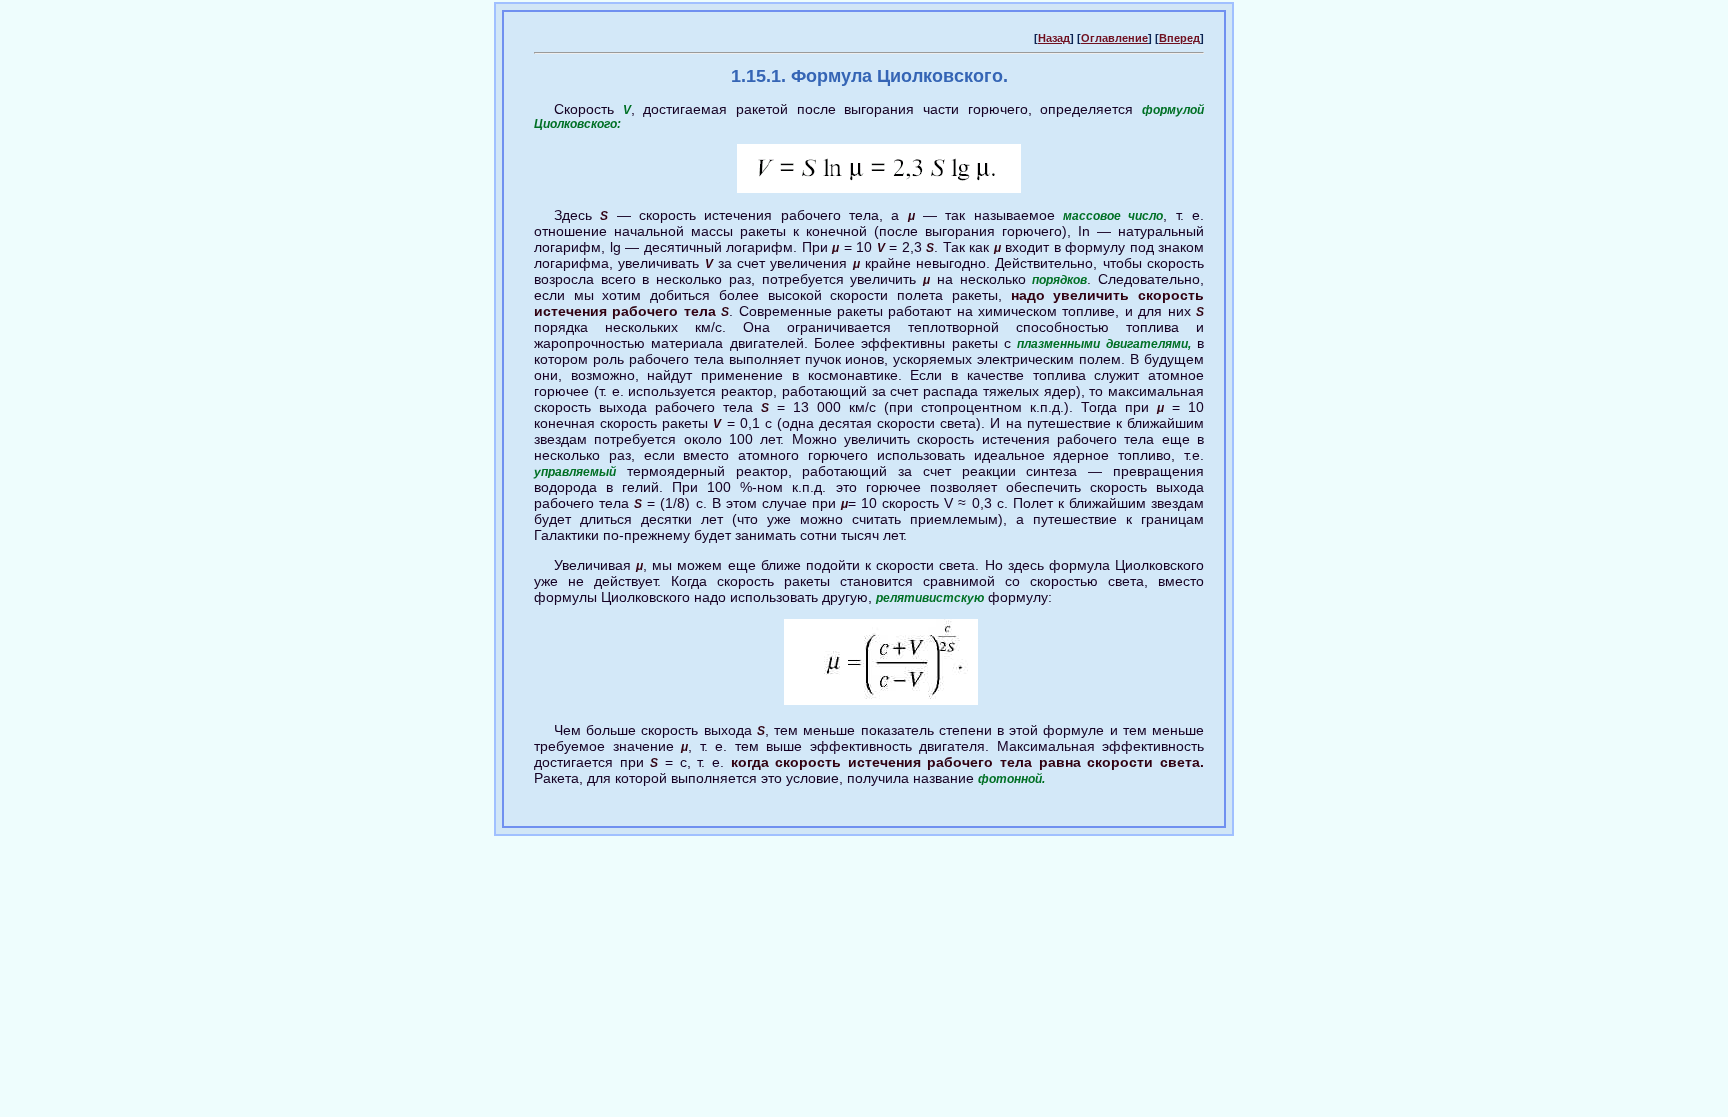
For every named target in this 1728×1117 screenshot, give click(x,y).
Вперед (1179, 38)
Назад (1054, 38)
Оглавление (1114, 38)
